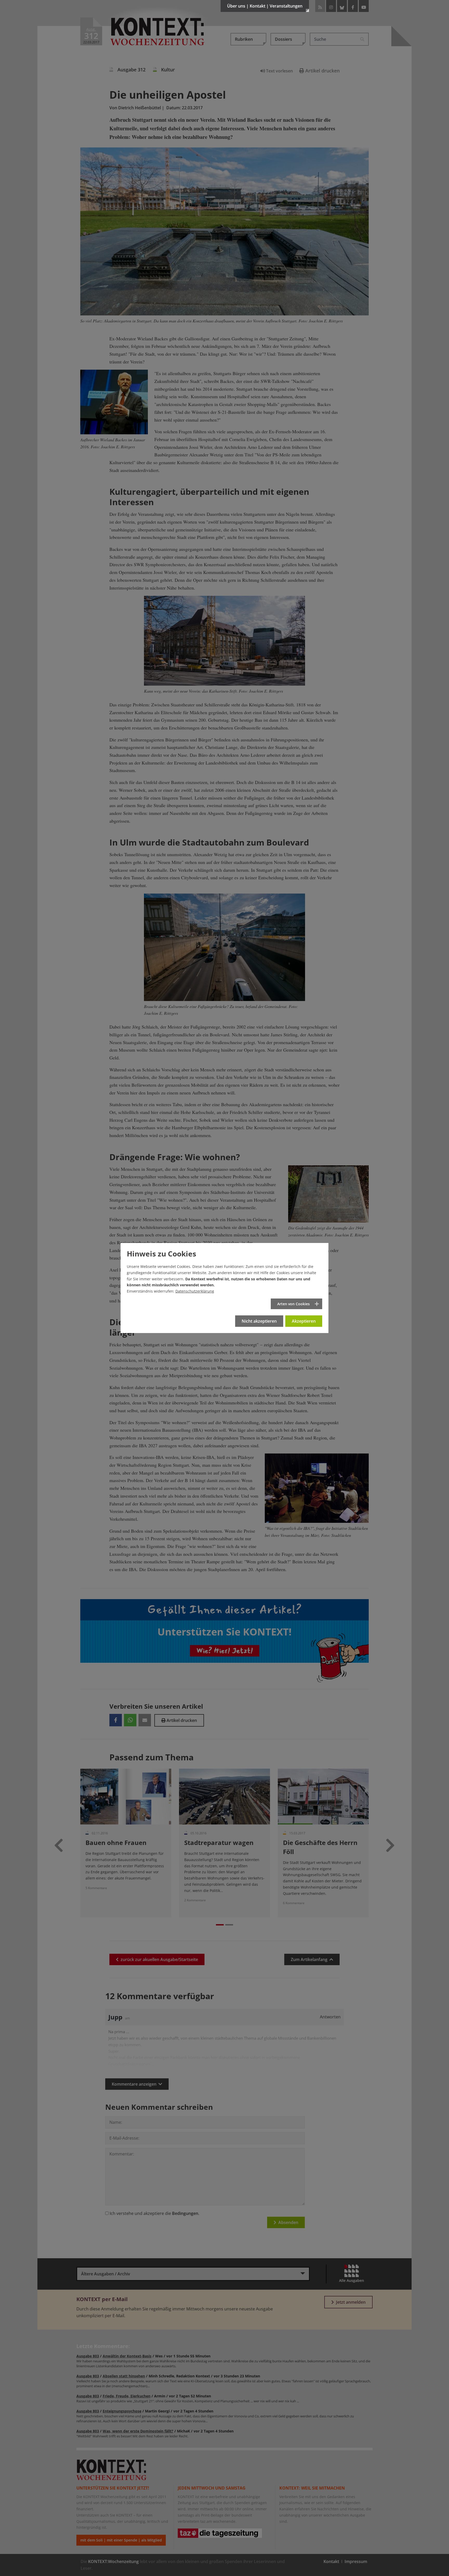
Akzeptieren (304, 1321)
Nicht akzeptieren (259, 1321)
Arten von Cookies (293, 1304)
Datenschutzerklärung (195, 1291)
